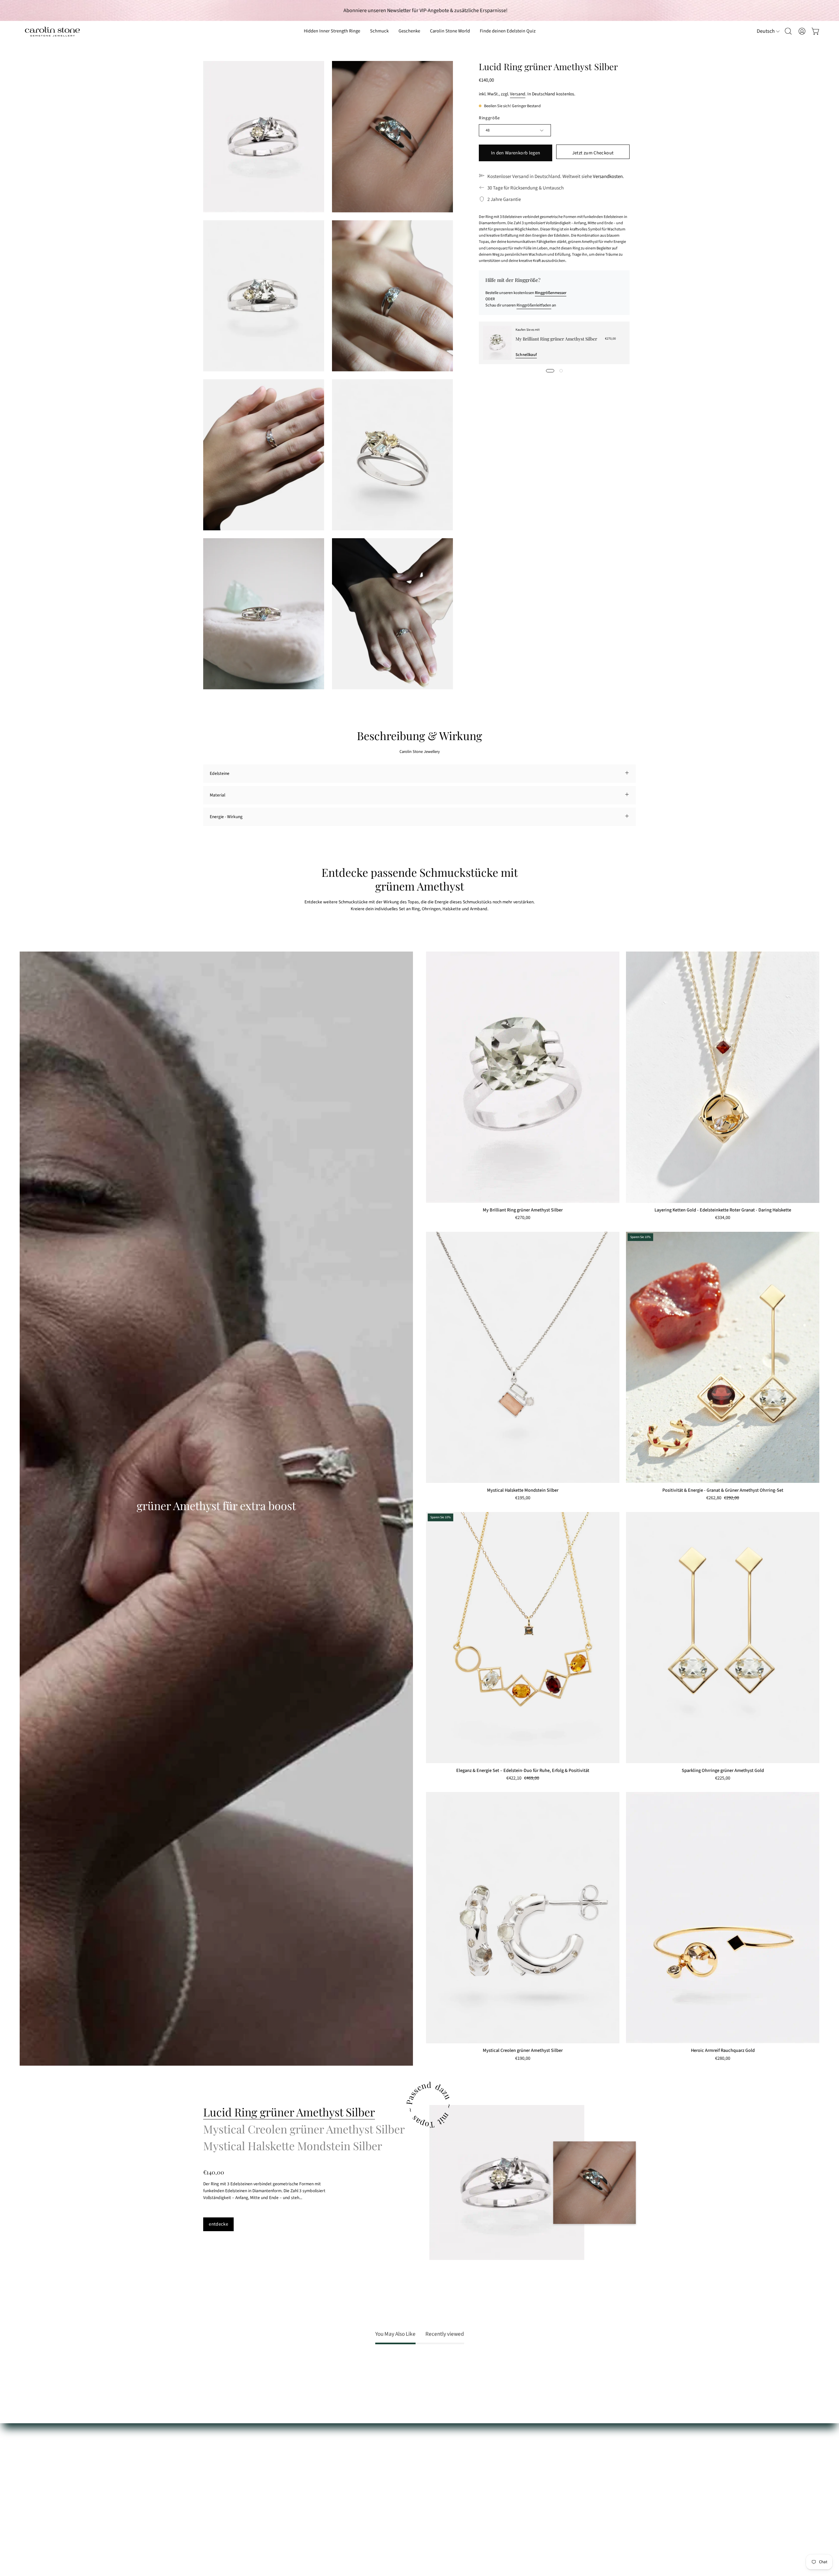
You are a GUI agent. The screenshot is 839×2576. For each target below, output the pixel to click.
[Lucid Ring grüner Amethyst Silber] (507, 2183)
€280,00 (723, 2059)
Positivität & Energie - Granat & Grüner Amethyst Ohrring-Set (723, 1490)
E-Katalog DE (304, 2457)
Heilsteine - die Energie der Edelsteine (328, 2447)
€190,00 (523, 2059)
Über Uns (301, 2438)
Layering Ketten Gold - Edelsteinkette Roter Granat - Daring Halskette (723, 1210)
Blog (296, 2502)
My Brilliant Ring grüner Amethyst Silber (556, 339)
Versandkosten (608, 177)
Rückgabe (213, 2484)
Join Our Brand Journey (314, 2493)
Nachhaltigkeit (306, 2475)
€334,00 (723, 1218)
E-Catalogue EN (307, 2466)
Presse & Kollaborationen (316, 2484)
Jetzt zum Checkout (593, 153)
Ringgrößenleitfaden (534, 305)
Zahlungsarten (217, 2466)
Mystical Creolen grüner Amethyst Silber (523, 2051)
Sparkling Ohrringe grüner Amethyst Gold (723, 1771)
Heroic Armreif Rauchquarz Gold (723, 2051)
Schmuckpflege (217, 2447)
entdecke (218, 2224)
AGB (207, 2502)
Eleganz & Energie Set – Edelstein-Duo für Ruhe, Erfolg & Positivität (523, 1771)
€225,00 (723, 1779)
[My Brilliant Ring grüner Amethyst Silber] (497, 343)
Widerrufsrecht (217, 2493)
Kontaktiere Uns (218, 2457)
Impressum (214, 2521)
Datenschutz (215, 2512)
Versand (518, 94)
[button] (409, 31)
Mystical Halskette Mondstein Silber (523, 1490)
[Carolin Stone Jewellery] (52, 31)
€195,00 (523, 1498)
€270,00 (523, 1218)
